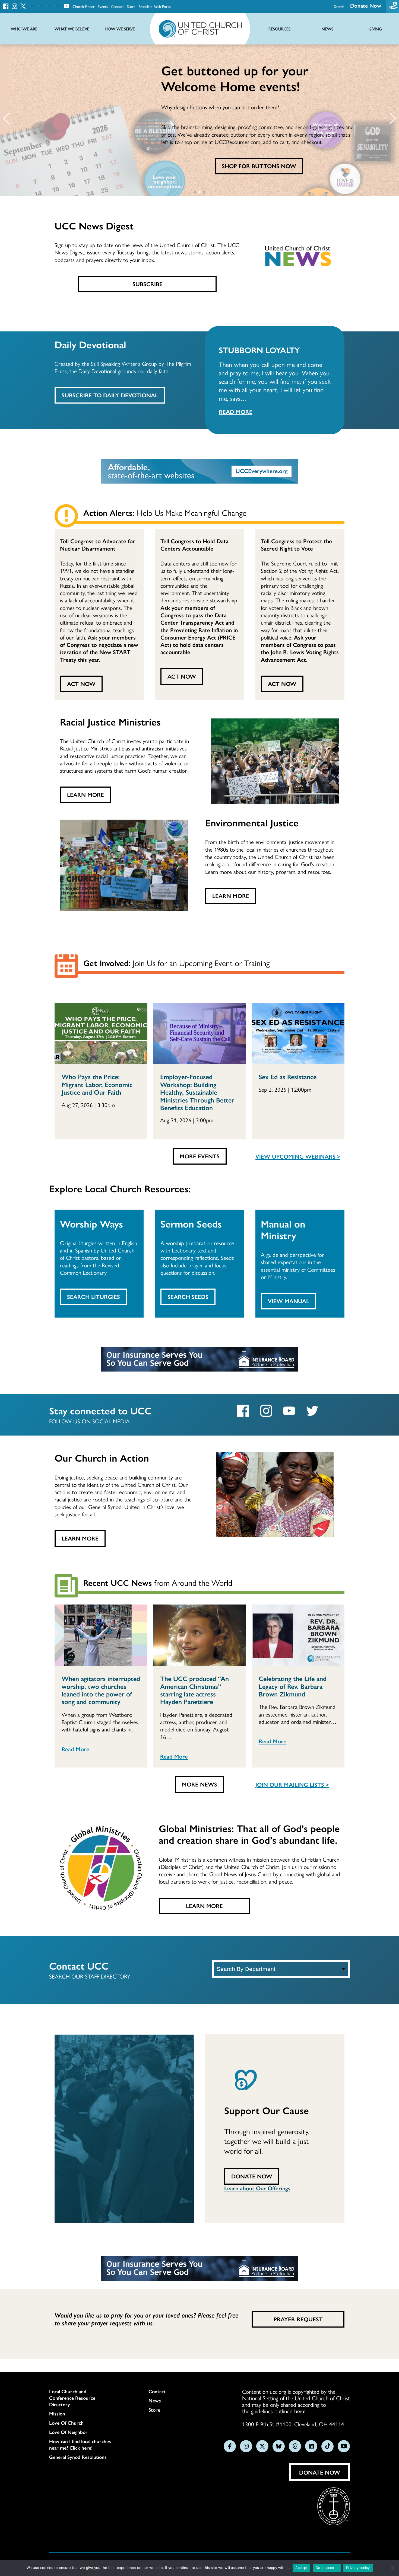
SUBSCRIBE (148, 284)
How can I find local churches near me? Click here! (80, 2444)
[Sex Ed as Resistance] (298, 1033)
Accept (302, 2568)
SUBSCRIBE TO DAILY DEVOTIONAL (110, 395)
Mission (57, 2414)
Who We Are (24, 29)
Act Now (81, 683)
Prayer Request (298, 2319)
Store (131, 6)
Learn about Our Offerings (257, 2188)
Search (339, 6)
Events (103, 6)
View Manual (289, 1301)
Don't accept (327, 2568)
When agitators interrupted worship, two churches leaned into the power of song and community (101, 1690)
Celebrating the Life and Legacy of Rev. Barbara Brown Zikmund (293, 1686)
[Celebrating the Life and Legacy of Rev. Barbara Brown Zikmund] (298, 1635)
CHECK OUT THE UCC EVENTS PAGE (259, 166)
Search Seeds (188, 1296)
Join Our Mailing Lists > (292, 1784)
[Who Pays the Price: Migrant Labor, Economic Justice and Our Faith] (101, 1033)
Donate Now (366, 5)
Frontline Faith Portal (155, 6)
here (300, 2411)
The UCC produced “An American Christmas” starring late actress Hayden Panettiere (194, 1690)
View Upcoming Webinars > (298, 1156)
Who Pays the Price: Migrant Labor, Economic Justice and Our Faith (97, 1084)
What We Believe (72, 29)
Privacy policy (358, 2568)
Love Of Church (66, 2423)
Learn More (85, 794)
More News (199, 1784)
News (155, 2401)
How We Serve (120, 29)
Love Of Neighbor (68, 2432)
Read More (236, 411)
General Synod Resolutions (78, 2457)
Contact (117, 6)
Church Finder (83, 6)
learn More (231, 896)
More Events (200, 1156)
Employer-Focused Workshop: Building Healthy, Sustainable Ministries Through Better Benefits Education (197, 1092)
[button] (6, 119)
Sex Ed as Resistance (288, 1076)
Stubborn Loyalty (259, 350)
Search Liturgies (94, 1296)
